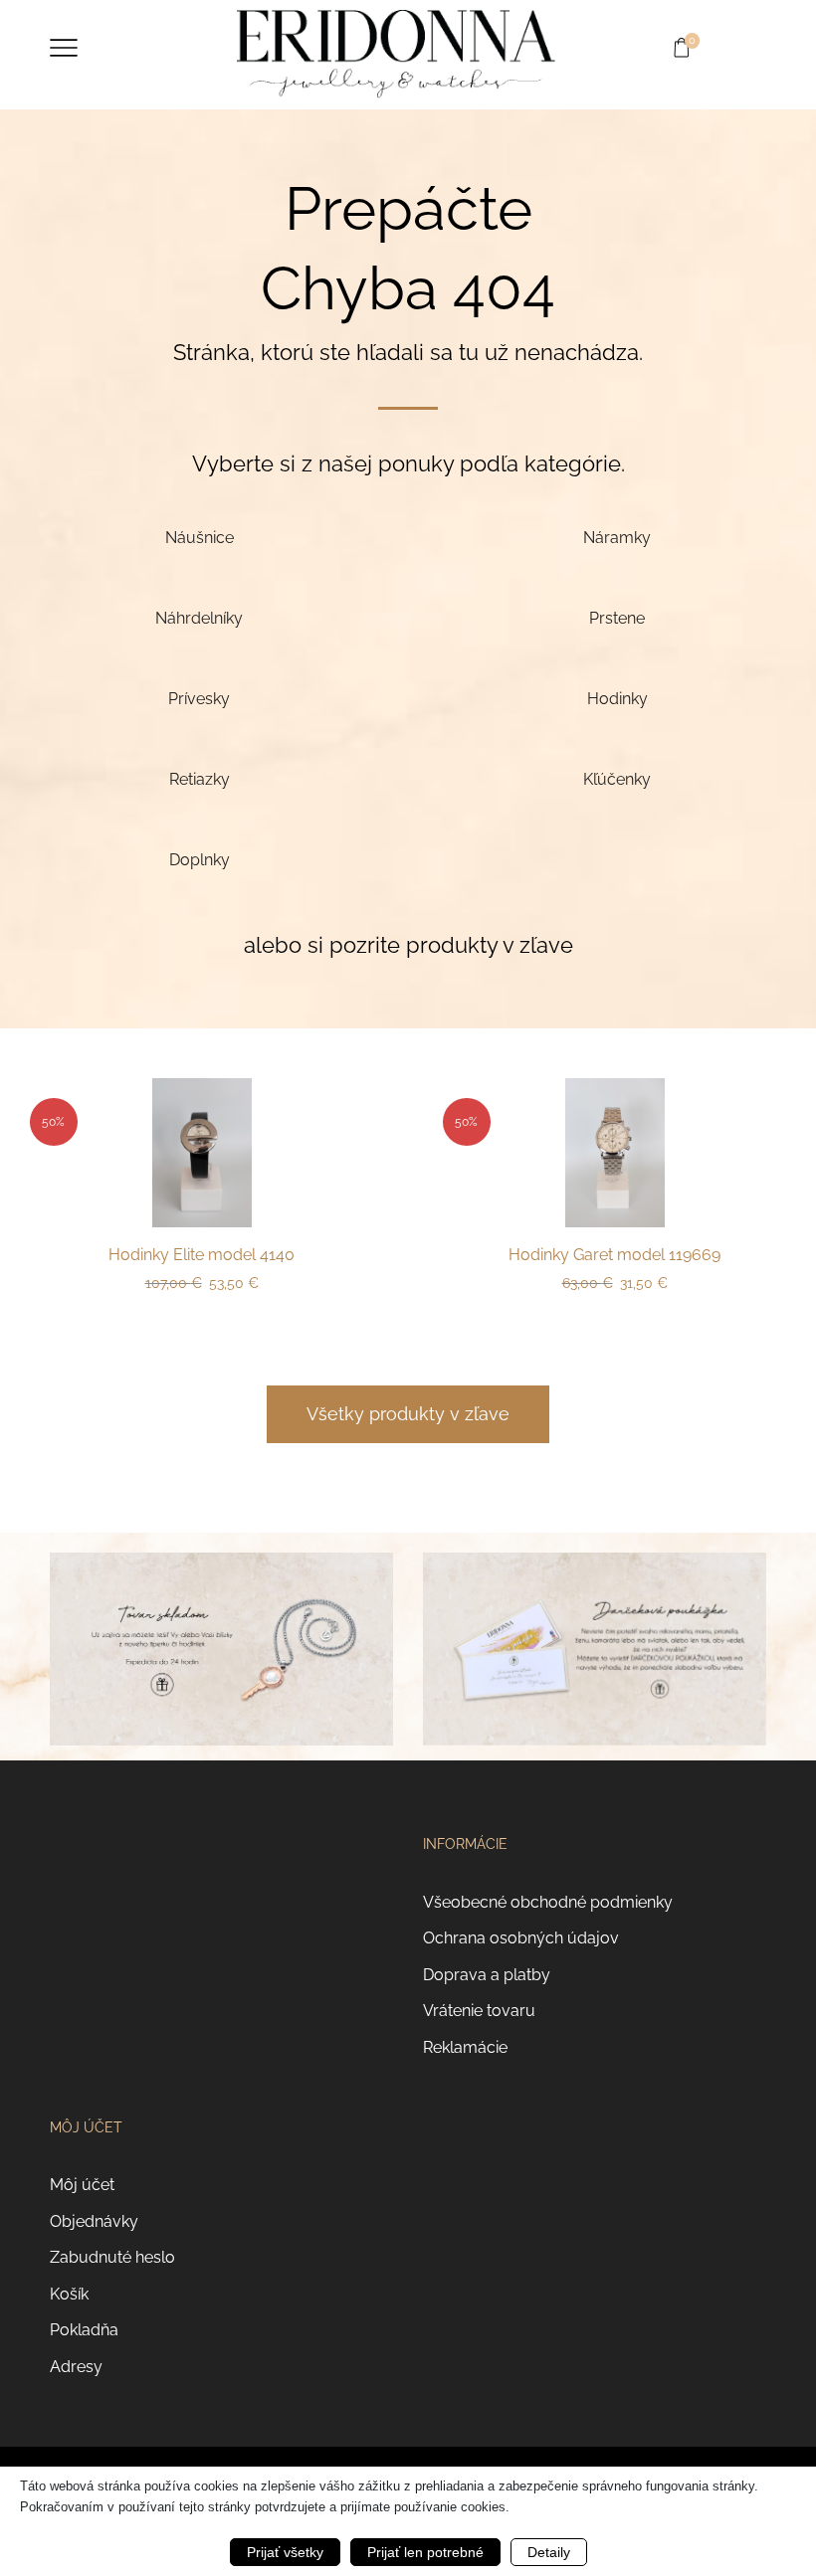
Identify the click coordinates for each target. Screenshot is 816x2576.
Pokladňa (84, 2330)
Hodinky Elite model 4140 (202, 1255)
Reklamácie (465, 2047)
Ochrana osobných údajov (521, 1938)
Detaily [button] (549, 2552)
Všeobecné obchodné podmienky (548, 1902)
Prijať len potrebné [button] (425, 2552)
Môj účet (82, 2185)
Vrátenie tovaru (479, 2011)
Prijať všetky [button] (285, 2552)
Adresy (76, 2367)
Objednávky (94, 2221)
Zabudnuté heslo (112, 2257)
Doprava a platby (487, 1975)
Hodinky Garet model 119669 (614, 1255)
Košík (69, 2294)
